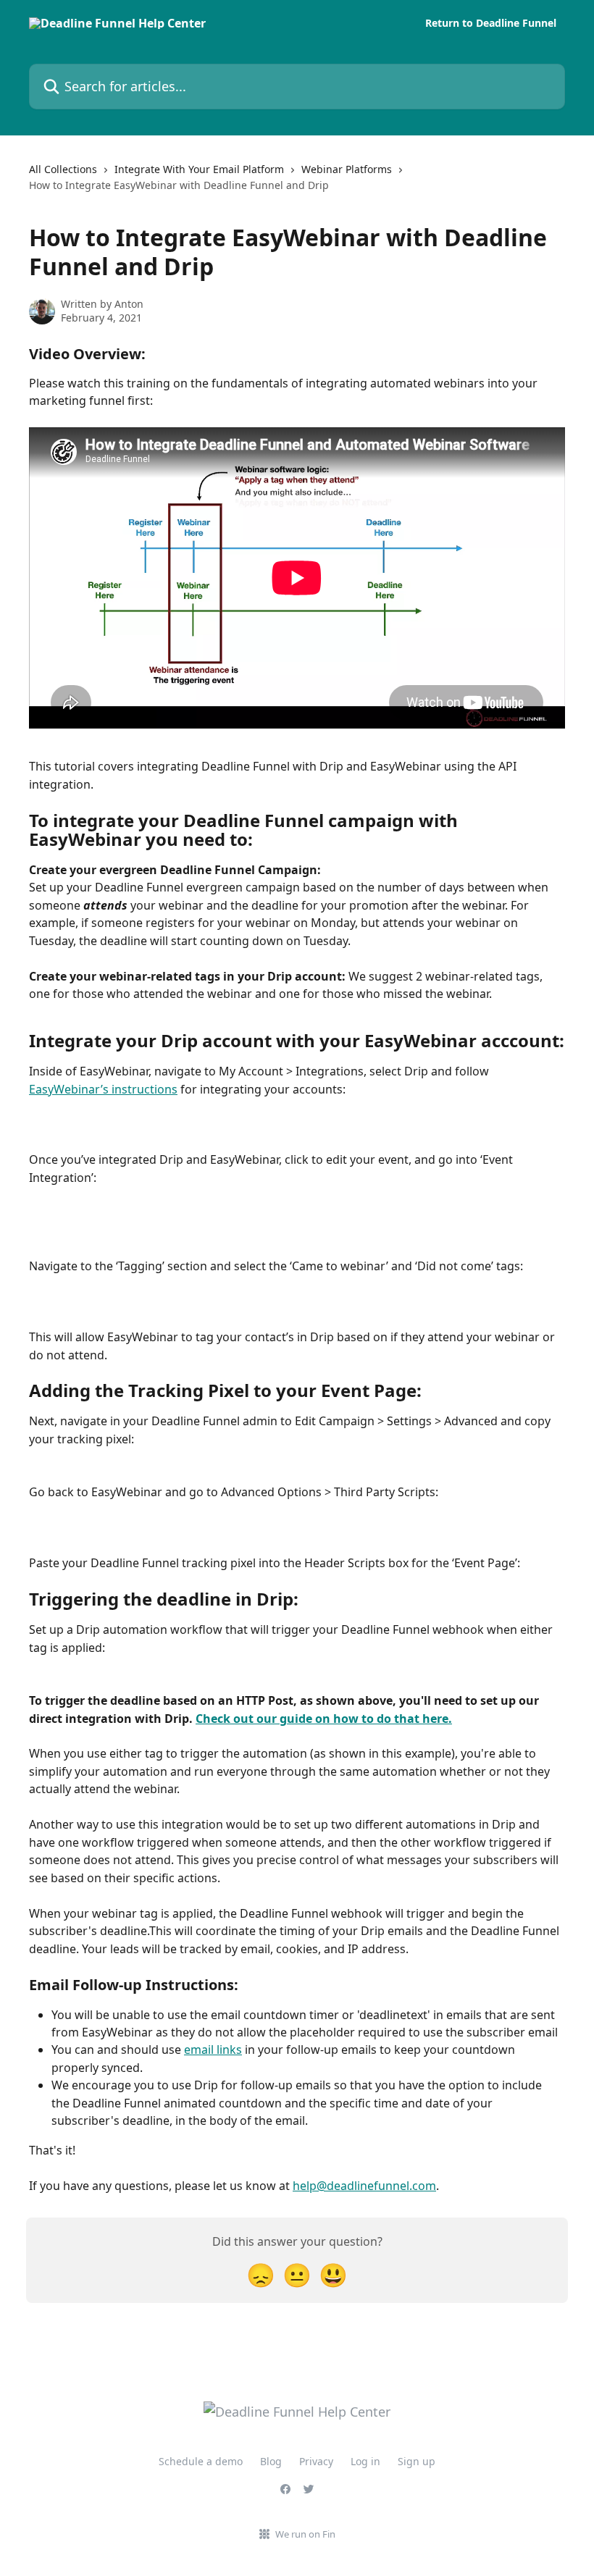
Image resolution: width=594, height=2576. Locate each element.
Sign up (417, 2461)
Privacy (316, 2461)
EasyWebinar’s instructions (103, 1089)
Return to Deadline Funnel (491, 23)
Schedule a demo (201, 2461)
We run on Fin (305, 2534)
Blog (271, 2461)
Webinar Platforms (347, 169)
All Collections (63, 169)
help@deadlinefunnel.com (364, 2186)
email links (213, 2050)
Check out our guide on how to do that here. (324, 1719)
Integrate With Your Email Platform (199, 169)
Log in (365, 2461)
